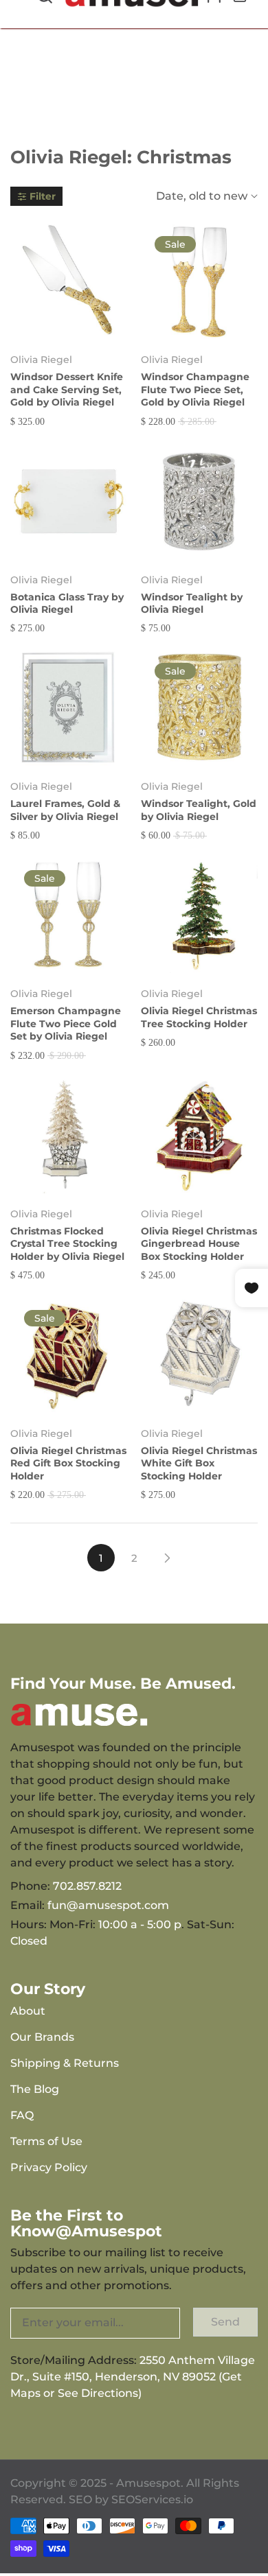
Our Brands (42, 2037)
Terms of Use (46, 2141)
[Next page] (167, 1558)
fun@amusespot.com (108, 1905)
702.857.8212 (87, 1886)
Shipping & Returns (65, 2063)
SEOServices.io (152, 2499)
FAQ (22, 2115)
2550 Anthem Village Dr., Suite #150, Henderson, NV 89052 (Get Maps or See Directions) (133, 2377)
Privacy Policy (49, 2167)
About (28, 2011)
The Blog (35, 2089)
